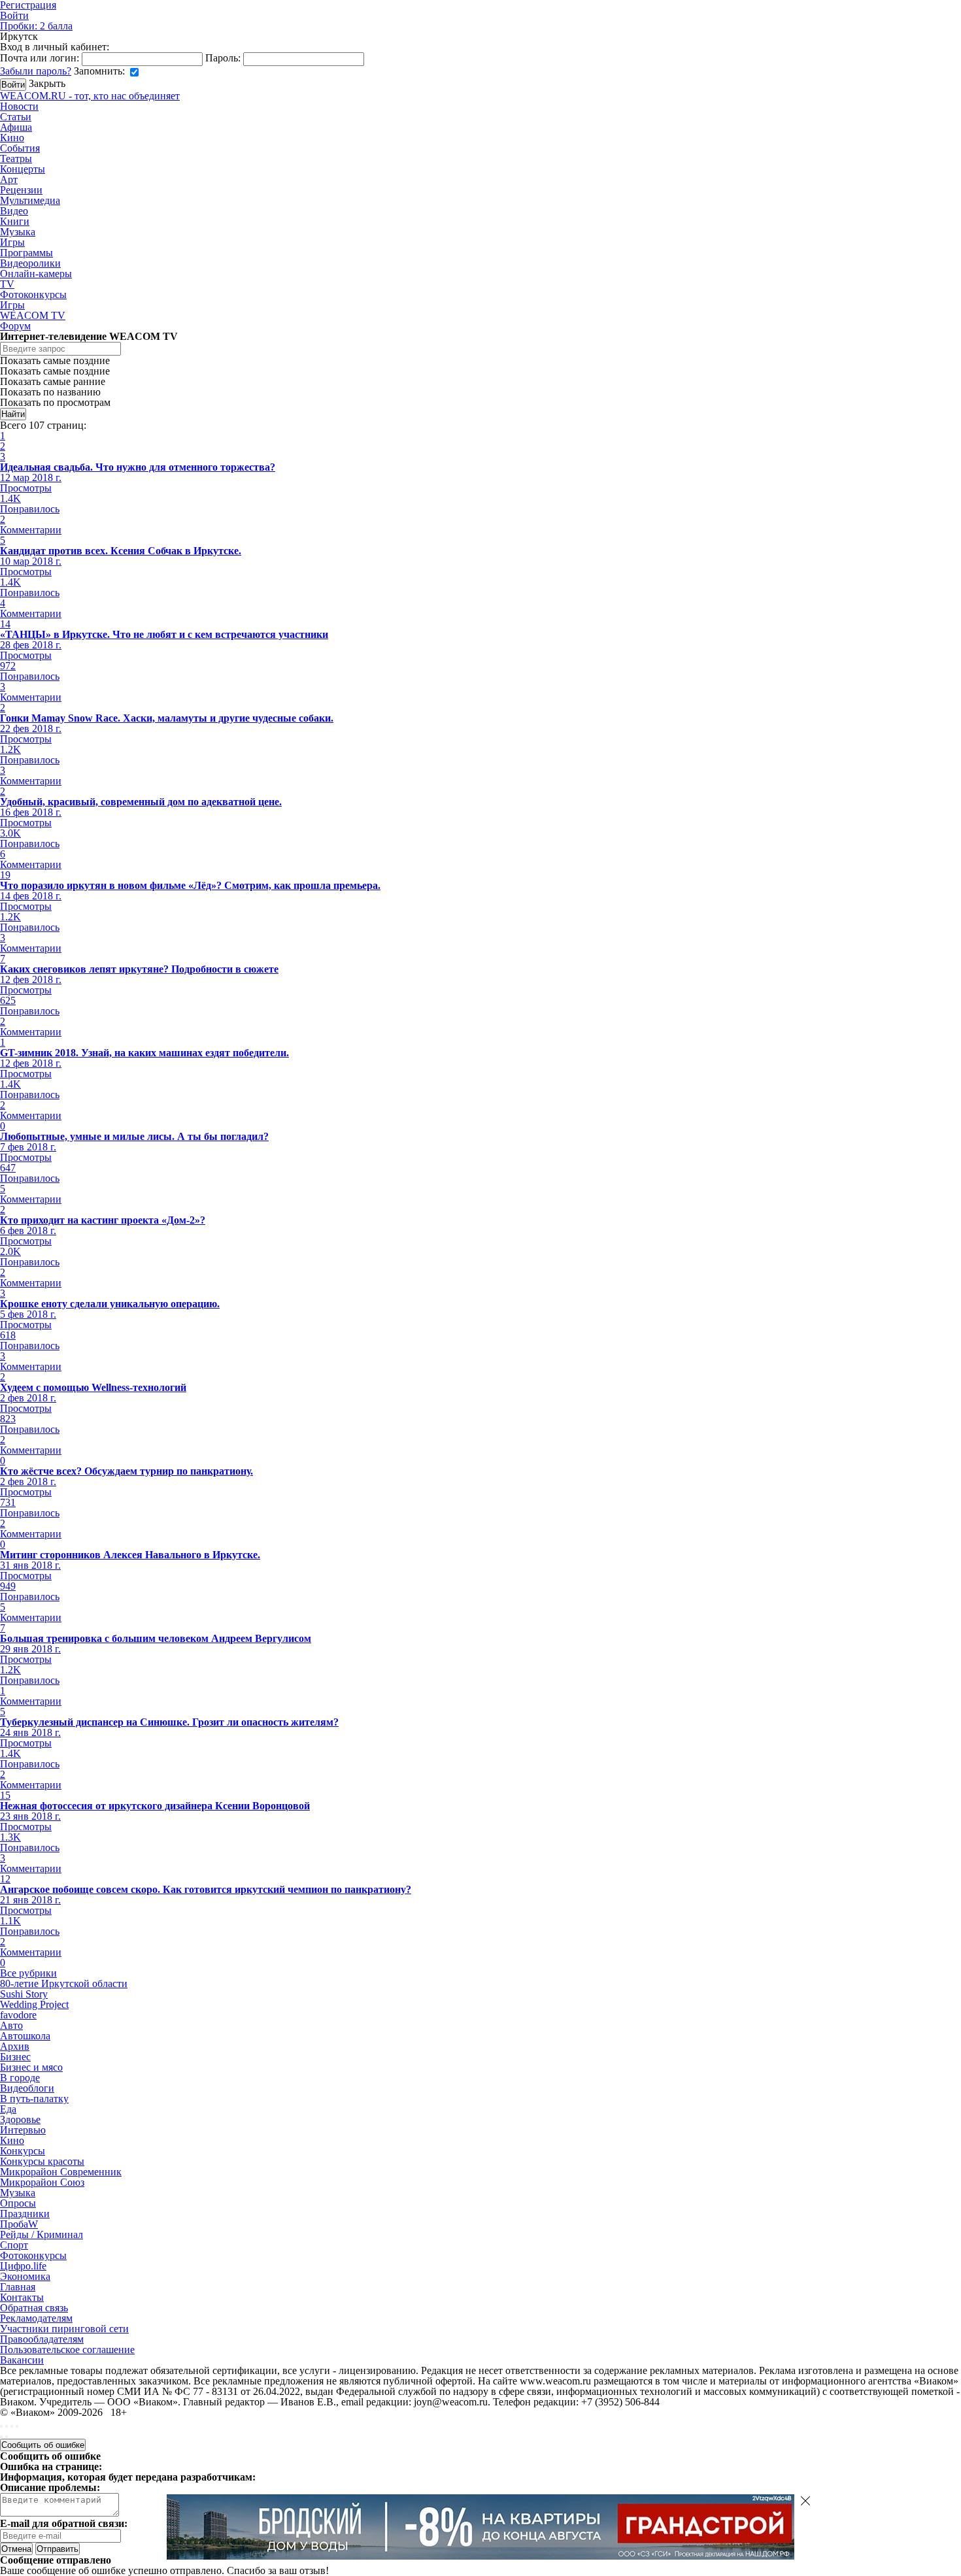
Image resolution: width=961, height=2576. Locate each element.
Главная (18, 2287)
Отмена (16, 2549)
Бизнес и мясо (31, 2067)
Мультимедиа (30, 200)
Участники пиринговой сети (64, 2329)
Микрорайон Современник (61, 2172)
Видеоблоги (27, 2088)
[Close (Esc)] (1, 2426)
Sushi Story (24, 1994)
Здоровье (20, 2119)
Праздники (25, 2214)
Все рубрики (28, 1973)
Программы (26, 253)
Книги (15, 221)
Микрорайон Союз (42, 2182)
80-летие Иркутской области (64, 1983)
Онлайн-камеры (36, 274)
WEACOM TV (33, 315)
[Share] (7, 2426)
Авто (11, 2025)
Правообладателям (42, 2339)
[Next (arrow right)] (7, 2437)
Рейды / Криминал (42, 2234)
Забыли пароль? (36, 71)
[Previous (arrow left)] (1, 2437)
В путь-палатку (34, 2099)
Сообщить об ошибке (43, 2445)
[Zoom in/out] (17, 2426)
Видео (14, 211)
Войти (14, 15)
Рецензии (21, 190)
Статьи (16, 117)
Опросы (18, 2203)
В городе (20, 2078)
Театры (16, 159)
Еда (8, 2109)
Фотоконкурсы (33, 294)
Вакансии (22, 2360)
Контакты (22, 2297)
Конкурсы (23, 2151)
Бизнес (15, 2057)
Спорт (14, 2245)
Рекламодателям (36, 2318)
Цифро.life (23, 2266)
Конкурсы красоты (42, 2161)
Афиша (16, 127)
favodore (18, 2015)
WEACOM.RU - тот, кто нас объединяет (90, 96)
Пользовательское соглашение (67, 2350)
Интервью (23, 2130)
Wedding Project (34, 2004)
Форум (15, 326)
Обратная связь (34, 2308)
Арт (9, 179)
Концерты (23, 169)
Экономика (25, 2276)
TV (7, 284)
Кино (12, 138)
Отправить (58, 2549)
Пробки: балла (36, 26)
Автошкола (25, 2036)
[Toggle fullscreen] (12, 2426)
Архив (15, 2046)
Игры (12, 242)
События (20, 148)
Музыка (18, 232)
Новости (19, 106)
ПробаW (19, 2224)
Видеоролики (30, 263)
